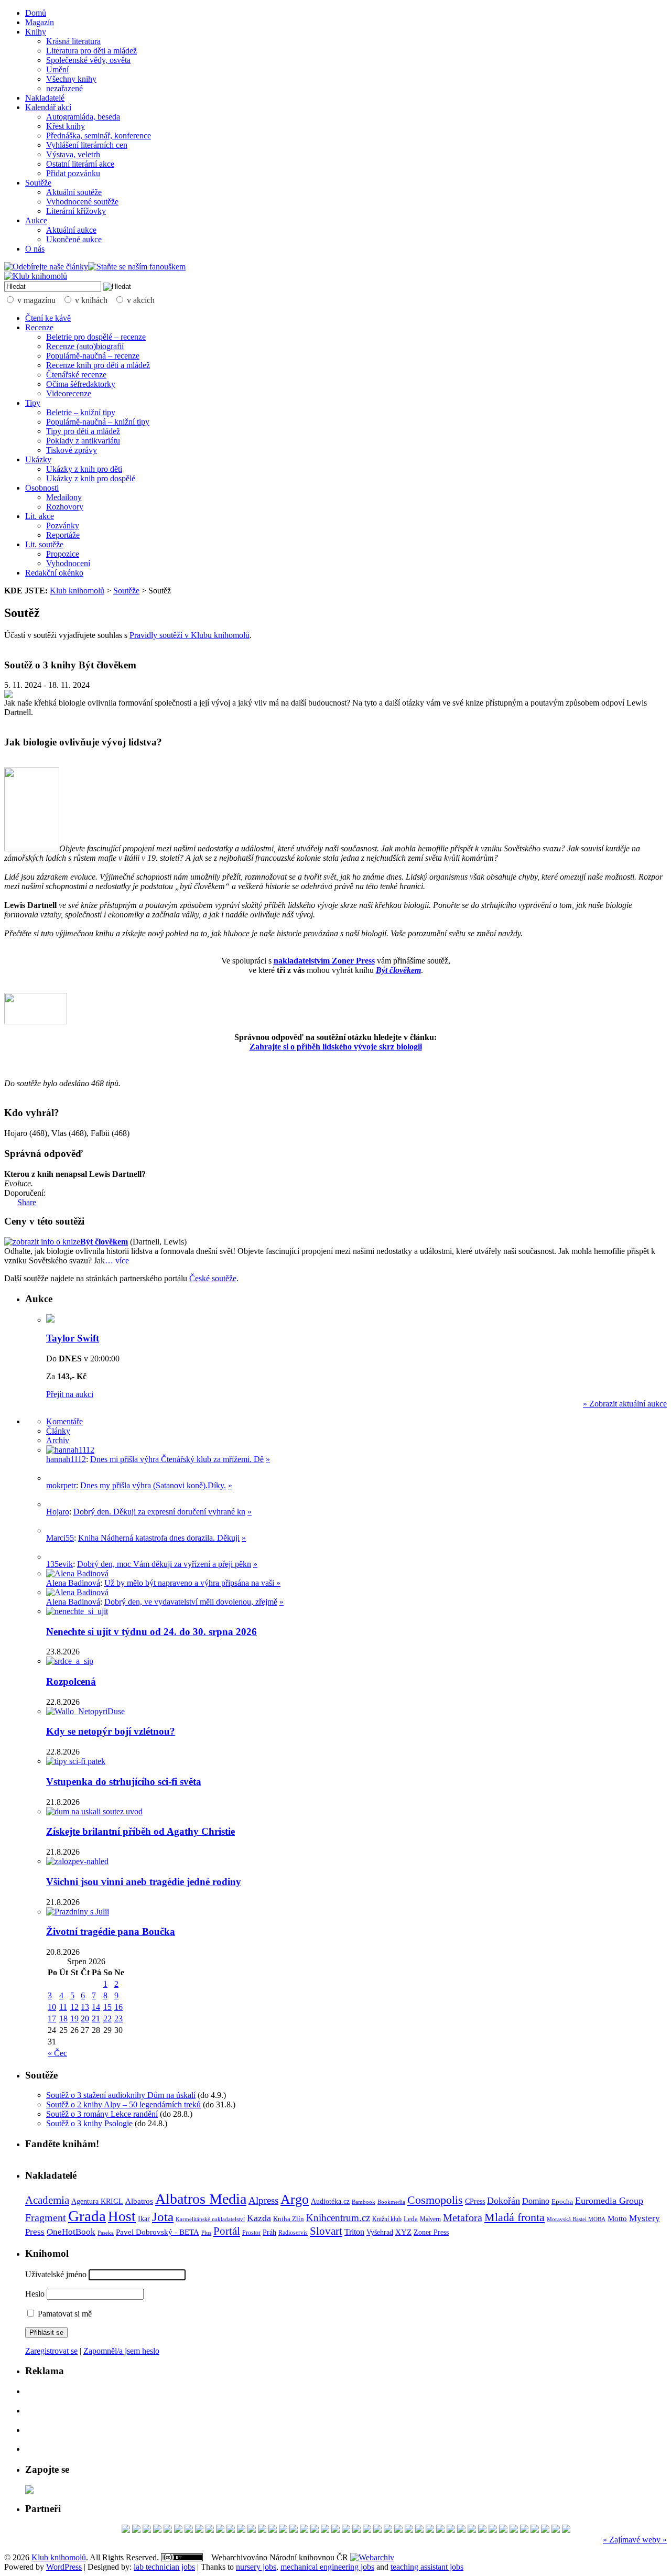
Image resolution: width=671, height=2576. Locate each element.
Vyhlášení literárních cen (87, 145)
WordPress (64, 2567)
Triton (354, 2232)
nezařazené (64, 88)
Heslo (35, 2294)
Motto (617, 2218)
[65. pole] (398, 2530)
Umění (57, 69)
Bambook (364, 2202)
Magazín (40, 22)
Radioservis (293, 2233)
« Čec (57, 2053)
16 (118, 2007)
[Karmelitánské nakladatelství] (136, 2530)
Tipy (33, 403)
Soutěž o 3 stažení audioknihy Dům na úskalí (121, 2095)
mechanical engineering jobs (327, 2567)
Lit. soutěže (44, 544)
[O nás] (70, 1450)
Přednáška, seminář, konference (99, 136)
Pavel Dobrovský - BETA (158, 2232)
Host (122, 2216)
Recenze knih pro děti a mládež (98, 365)
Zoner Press (431, 2232)
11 (63, 2007)
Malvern (430, 2219)
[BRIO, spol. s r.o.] (535, 2530)
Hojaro (58, 1512)
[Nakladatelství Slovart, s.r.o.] (524, 2530)
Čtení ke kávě (48, 318)
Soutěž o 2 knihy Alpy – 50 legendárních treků (123, 2104)
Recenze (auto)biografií (85, 346)
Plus (206, 2233)
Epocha (562, 2201)
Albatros (139, 2201)
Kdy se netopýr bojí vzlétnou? (111, 1731)
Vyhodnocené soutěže (82, 202)
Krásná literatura (73, 41)
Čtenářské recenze (76, 375)
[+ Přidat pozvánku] (29, 2491)
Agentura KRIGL (97, 2201)
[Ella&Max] (430, 2530)
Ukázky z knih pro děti (84, 469)
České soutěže (213, 1278)
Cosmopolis (435, 2200)
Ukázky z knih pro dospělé (91, 478)
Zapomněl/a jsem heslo (121, 2351)
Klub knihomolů (77, 591)
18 (63, 2018)
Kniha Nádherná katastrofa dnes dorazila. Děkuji (159, 1538)
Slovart (326, 2231)
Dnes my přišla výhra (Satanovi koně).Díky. (153, 1485)
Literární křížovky (76, 211)
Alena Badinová (73, 1583)
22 (107, 2018)
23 (118, 2018)
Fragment (46, 2217)
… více (117, 1260)
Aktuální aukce (71, 230)
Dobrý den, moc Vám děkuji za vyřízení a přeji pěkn (164, 1564)
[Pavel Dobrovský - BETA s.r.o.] (503, 2530)
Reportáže (63, 535)
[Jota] (440, 2530)
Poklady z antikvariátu (83, 441)
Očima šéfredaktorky (81, 384)
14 (96, 2007)
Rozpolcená (71, 1681)
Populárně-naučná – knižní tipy (98, 422)
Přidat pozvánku (73, 173)
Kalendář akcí (48, 107)
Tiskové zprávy (72, 450)
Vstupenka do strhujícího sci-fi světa (124, 1782)
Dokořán (504, 2201)
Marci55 (60, 1538)
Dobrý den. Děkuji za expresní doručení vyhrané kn (159, 1512)
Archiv (58, 1440)
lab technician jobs (164, 2567)
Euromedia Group (609, 2201)
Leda (411, 2219)
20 (85, 2018)
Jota (163, 2217)
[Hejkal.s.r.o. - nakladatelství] (472, 2530)
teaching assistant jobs (427, 2567)
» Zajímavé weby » (635, 2540)
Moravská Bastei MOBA (576, 2219)
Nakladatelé (45, 98)
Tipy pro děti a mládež (83, 431)
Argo (295, 2199)
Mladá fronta (515, 2217)
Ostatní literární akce (80, 164)
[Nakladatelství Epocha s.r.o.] (220, 2530)
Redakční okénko (54, 573)
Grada (87, 2216)
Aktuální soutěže (74, 192)
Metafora (463, 2218)
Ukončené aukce (74, 239)
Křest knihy (66, 126)
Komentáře (64, 1421)
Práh (269, 2232)
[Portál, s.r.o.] (461, 2530)
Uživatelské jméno (56, 2274)
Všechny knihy (71, 79)
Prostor (251, 2233)
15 (107, 2007)
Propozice (63, 554)
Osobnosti (42, 488)
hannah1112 (66, 1459)
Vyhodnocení (68, 563)
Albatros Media (201, 2199)
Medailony (64, 497)
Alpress (263, 2200)
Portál (227, 2231)
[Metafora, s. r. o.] (273, 2530)
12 (74, 2007)
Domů (36, 13)
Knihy (36, 32)
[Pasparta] (356, 2530)
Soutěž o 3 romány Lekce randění (102, 2114)
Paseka (106, 2233)
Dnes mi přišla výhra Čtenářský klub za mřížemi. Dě (177, 1459)
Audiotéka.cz (330, 2201)
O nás (35, 249)
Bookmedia (391, 2202)
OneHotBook (71, 2232)
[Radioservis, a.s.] (283, 2530)
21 (96, 2018)
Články (58, 1431)
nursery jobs (256, 2567)
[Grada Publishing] (294, 2530)
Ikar (144, 2219)
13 (85, 2007)
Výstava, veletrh (73, 154)
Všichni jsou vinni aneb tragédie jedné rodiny (144, 1882)
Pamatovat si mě (64, 2314)
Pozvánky (63, 526)
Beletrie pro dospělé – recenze (96, 337)
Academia (47, 2200)
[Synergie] (231, 2530)
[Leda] (126, 2530)
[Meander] (252, 2530)
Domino (536, 2201)
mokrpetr (61, 1485)
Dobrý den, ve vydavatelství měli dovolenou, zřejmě (191, 1602)
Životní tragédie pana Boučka (111, 1931)
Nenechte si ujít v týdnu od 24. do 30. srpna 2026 (151, 1632)
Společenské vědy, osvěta (88, 60)
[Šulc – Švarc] (147, 2530)
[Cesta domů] (451, 2530)
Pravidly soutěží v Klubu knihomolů (190, 635)
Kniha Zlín (289, 2219)
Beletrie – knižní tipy (81, 412)
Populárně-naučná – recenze (93, 356)
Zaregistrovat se (51, 2351)
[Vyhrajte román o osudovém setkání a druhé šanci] (55, 1530)
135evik (59, 1564)
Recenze (39, 327)
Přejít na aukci (70, 1394)
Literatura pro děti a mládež (91, 51)
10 (52, 2007)
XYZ (403, 2232)
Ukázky (38, 459)
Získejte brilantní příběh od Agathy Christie (140, 1831)
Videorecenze (69, 393)
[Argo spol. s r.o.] (210, 2530)
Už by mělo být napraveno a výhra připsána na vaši (190, 1583)
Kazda (259, 2218)
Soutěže (38, 183)
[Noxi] (545, 2530)
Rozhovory (65, 507)
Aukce (36, 220)
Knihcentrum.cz (338, 2218)
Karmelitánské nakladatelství (210, 2219)
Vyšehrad (380, 2232)
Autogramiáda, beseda (83, 117)
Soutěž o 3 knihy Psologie (89, 2123)
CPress (475, 2201)
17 (52, 2018)
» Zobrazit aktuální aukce (625, 1404)
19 (74, 2018)
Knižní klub (387, 2219)
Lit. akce (40, 516)
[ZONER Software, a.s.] (514, 2530)
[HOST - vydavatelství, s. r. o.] (556, 2530)
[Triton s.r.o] (482, 2530)
